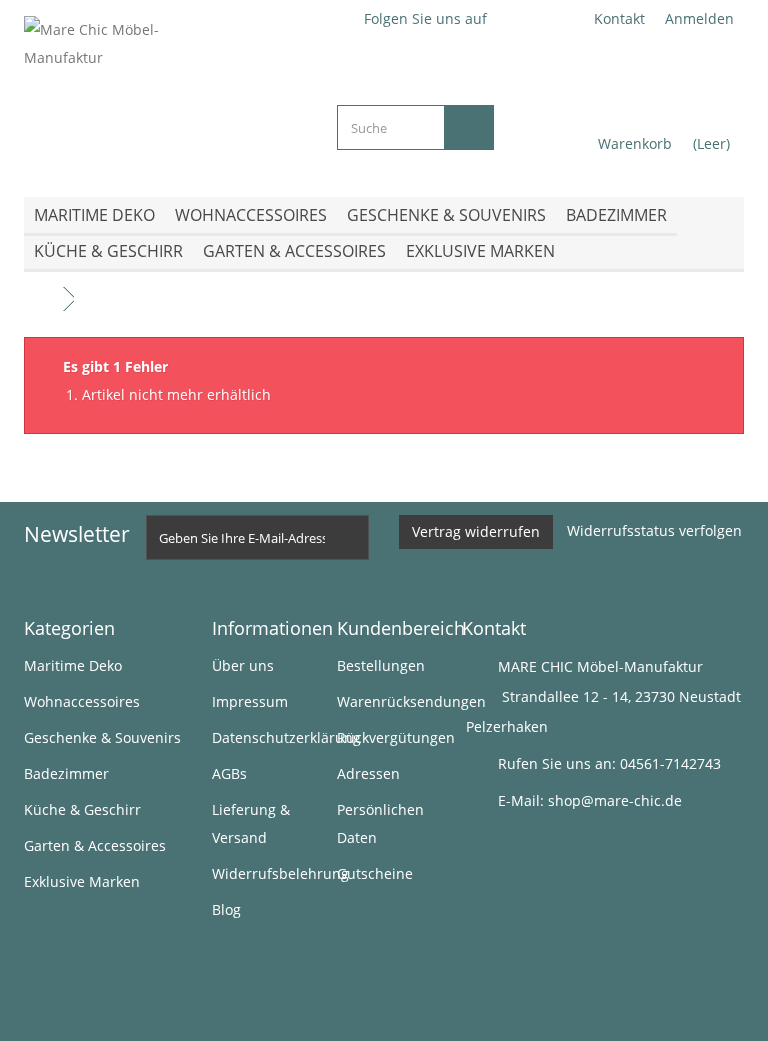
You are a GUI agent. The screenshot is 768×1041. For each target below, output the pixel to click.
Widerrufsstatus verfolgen (654, 530)
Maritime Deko (94, 215)
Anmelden (699, 18)
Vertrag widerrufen (476, 531)
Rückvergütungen (396, 737)
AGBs (229, 773)
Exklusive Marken (480, 251)
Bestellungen (381, 665)
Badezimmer (616, 215)
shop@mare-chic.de (615, 800)
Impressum (250, 701)
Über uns (243, 665)
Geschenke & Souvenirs (446, 215)
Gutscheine (375, 873)
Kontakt (619, 18)
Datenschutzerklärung (286, 737)
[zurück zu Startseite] (44, 299)
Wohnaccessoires (251, 215)
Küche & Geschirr (108, 251)
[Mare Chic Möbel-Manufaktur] (165, 91)
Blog (226, 909)
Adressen (368, 773)
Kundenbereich (401, 628)
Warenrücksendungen (411, 701)
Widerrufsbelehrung (280, 873)
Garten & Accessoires (294, 251)
